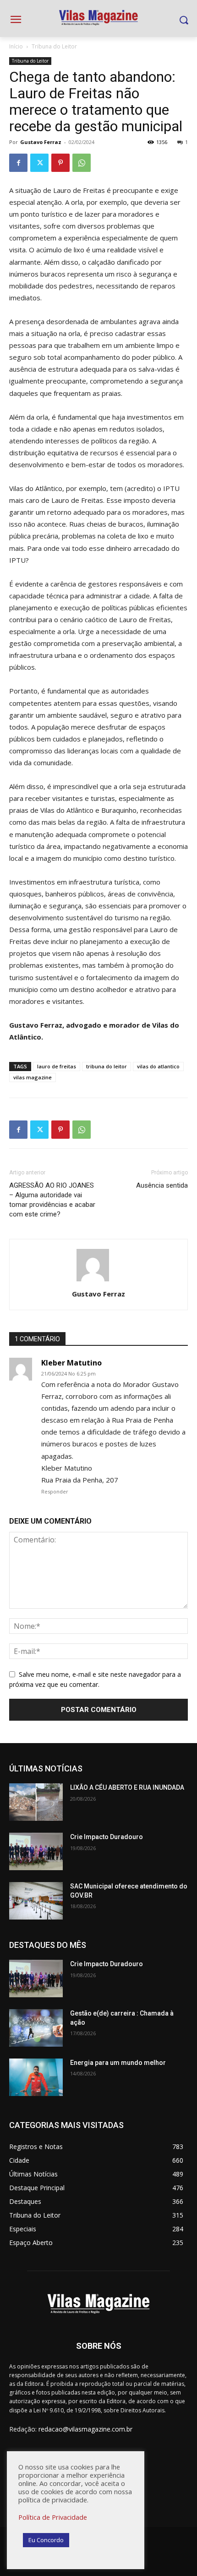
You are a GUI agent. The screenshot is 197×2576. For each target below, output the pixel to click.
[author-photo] (98, 1281)
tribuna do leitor (107, 1066)
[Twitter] (39, 163)
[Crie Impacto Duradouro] (36, 1851)
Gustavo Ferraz (41, 142)
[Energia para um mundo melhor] (36, 2077)
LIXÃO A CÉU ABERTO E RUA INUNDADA (127, 1787)
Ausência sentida (162, 1185)
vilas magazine (33, 1077)
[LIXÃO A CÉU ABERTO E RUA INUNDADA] (36, 1802)
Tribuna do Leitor (54, 46)
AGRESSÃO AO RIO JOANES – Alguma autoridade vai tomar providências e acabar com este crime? (52, 1200)
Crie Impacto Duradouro (107, 1837)
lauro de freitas (57, 1066)
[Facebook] (18, 163)
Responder (55, 1491)
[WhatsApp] (82, 163)
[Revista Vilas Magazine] (98, 18)
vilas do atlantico (158, 1066)
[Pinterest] (60, 163)
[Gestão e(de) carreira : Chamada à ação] (36, 2028)
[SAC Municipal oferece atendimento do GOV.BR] (36, 1901)
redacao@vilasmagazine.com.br (85, 2429)
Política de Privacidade (53, 2517)
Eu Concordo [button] (46, 2540)
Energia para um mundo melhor (118, 2063)
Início (16, 46)
